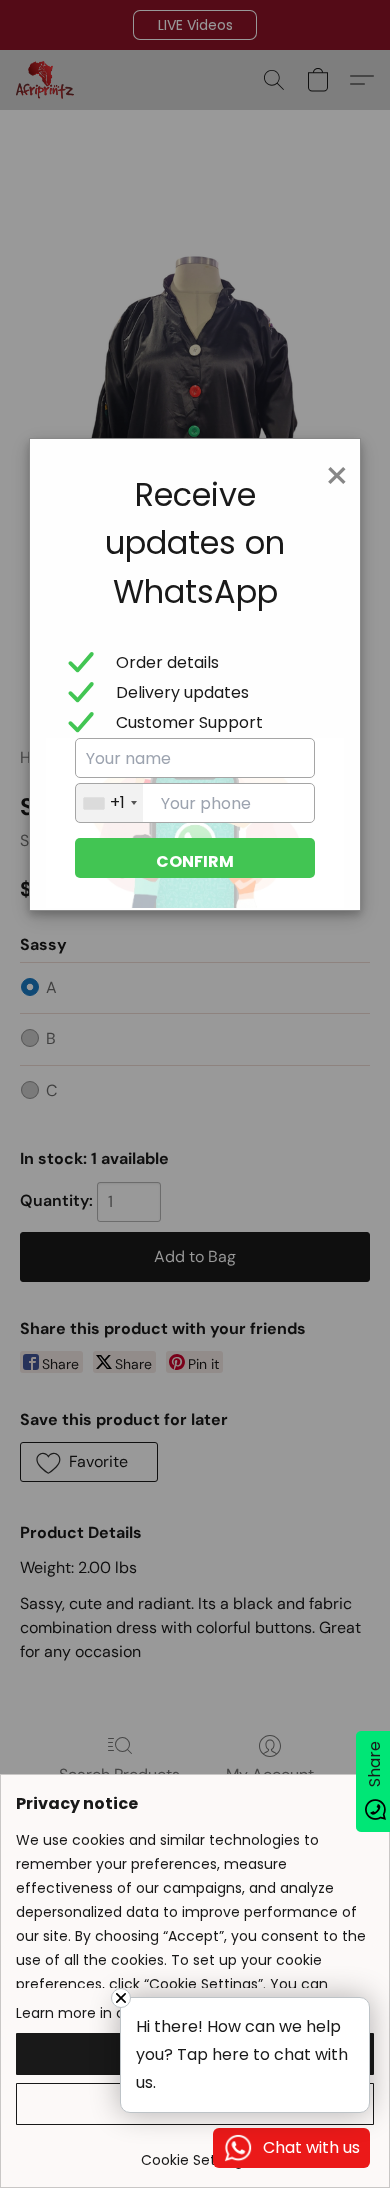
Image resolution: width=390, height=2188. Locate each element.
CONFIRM (195, 861)
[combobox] (109, 803)
